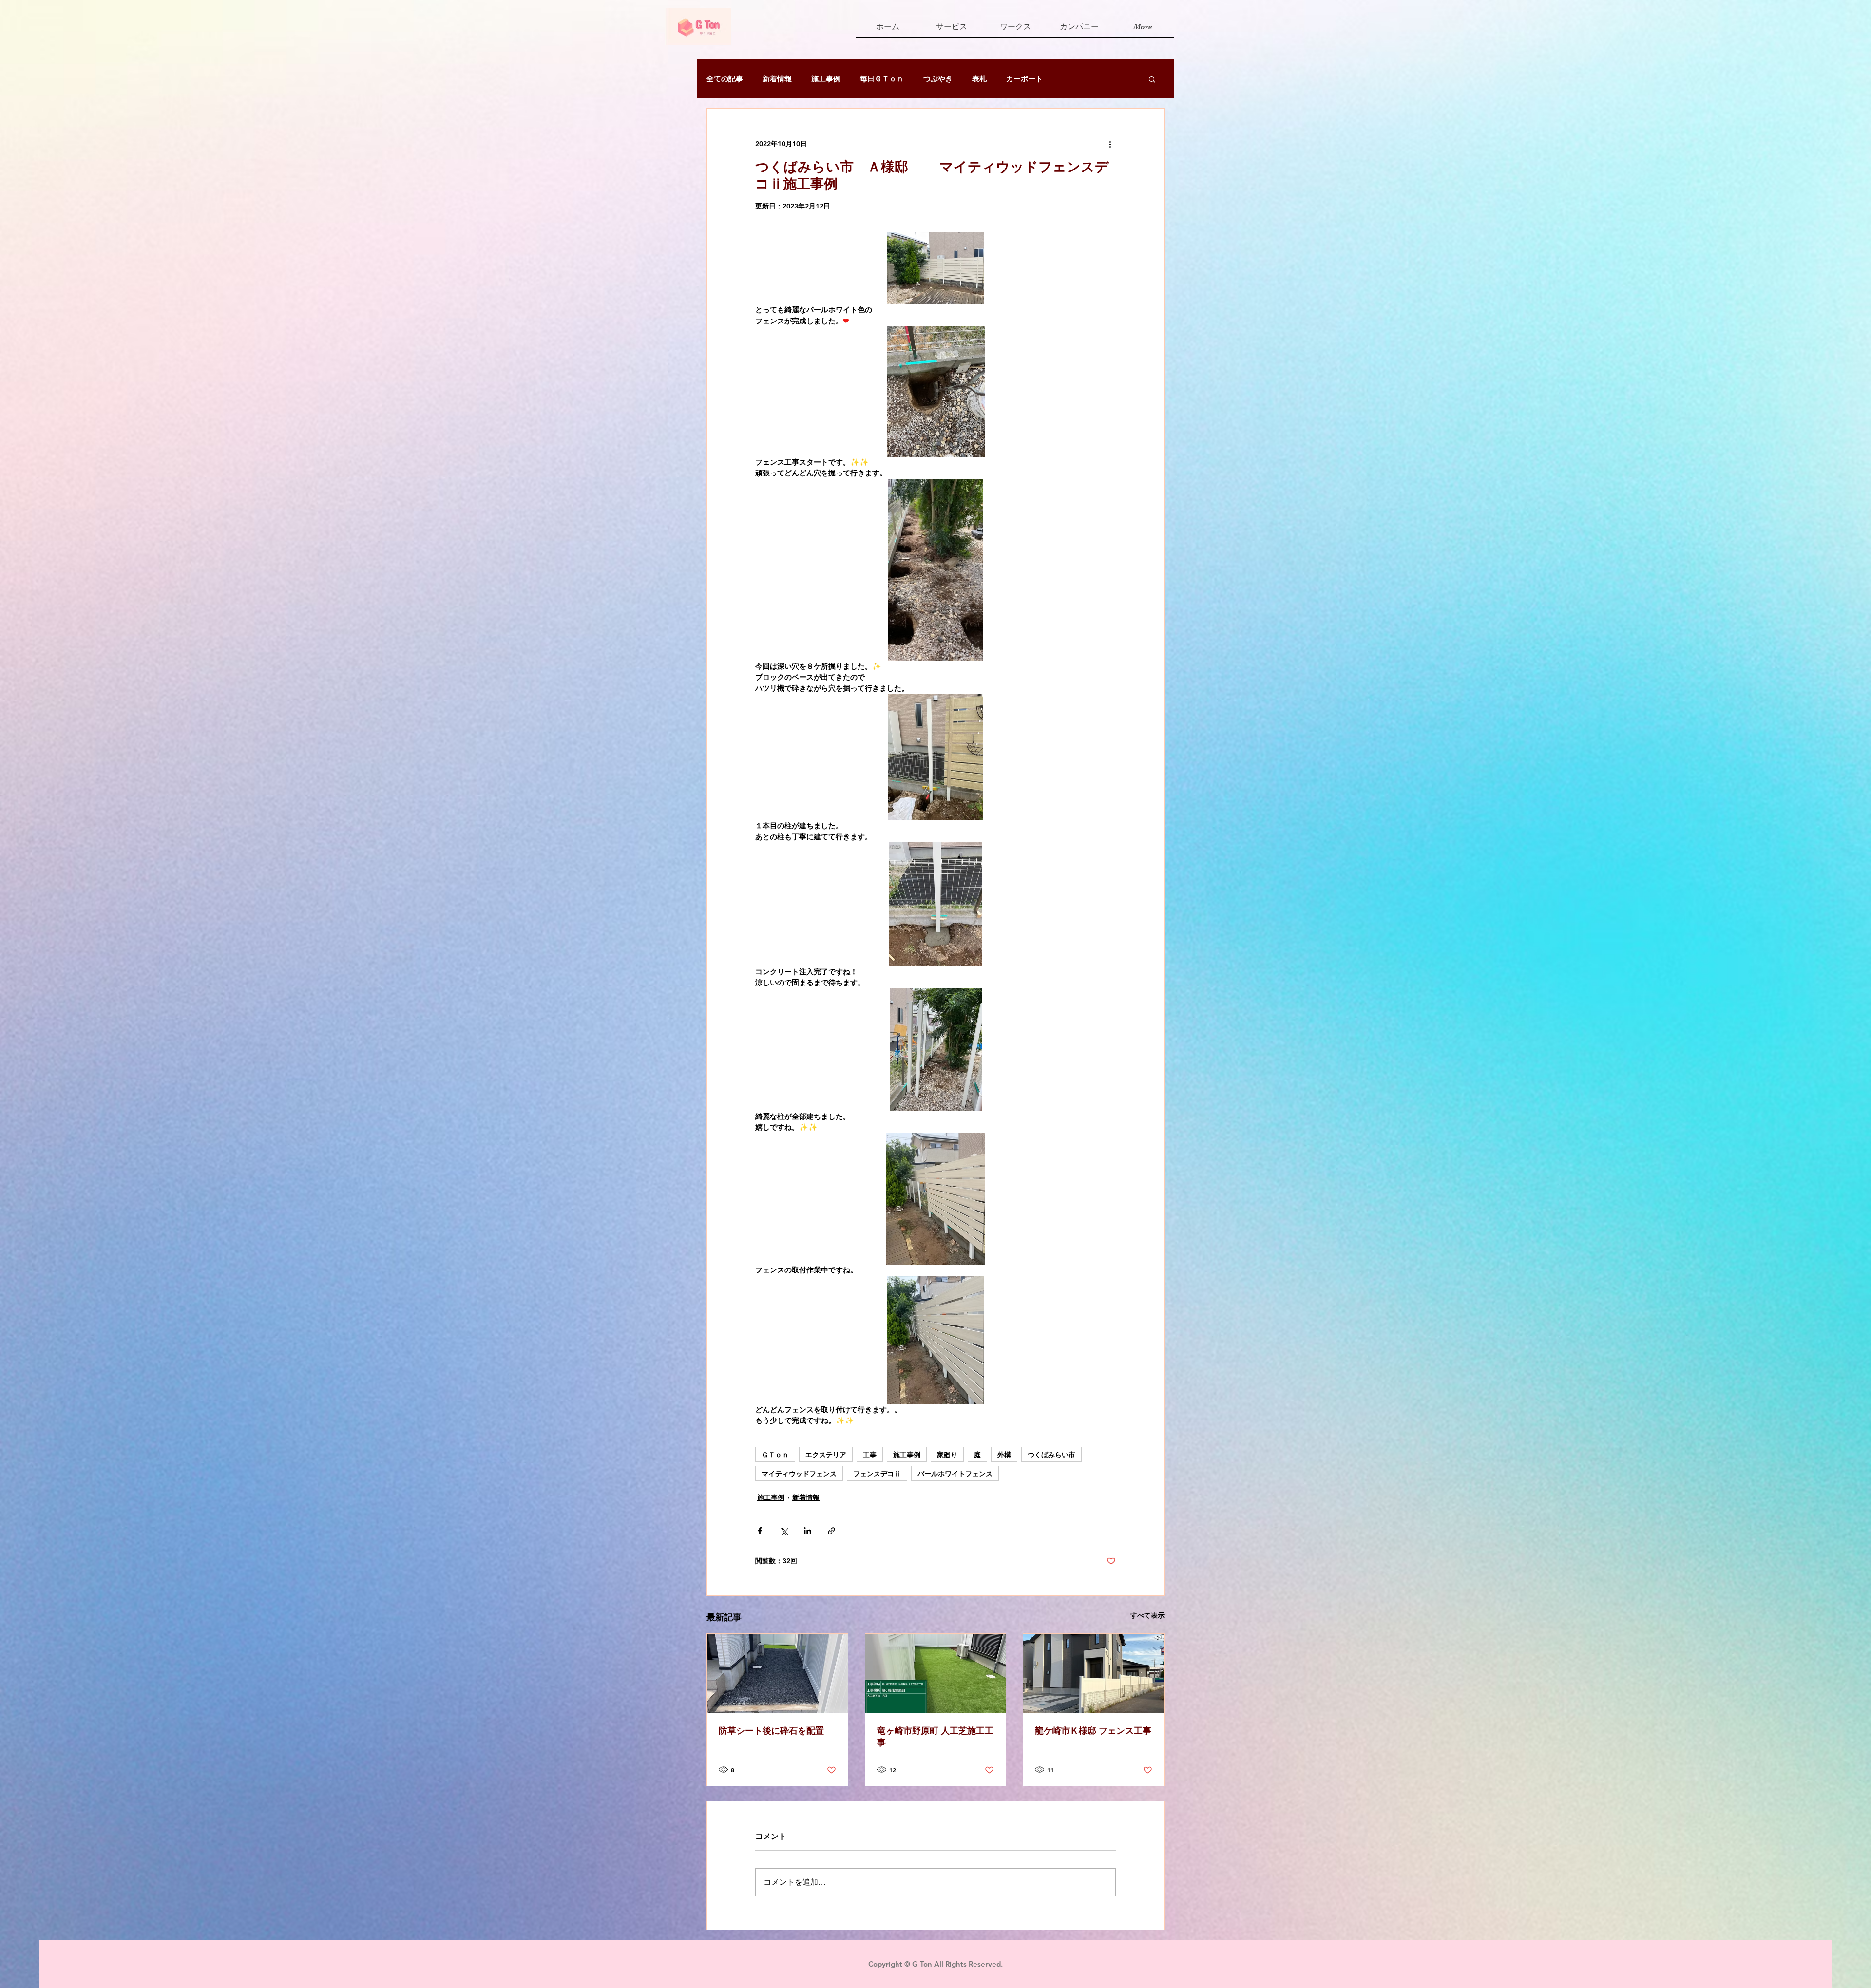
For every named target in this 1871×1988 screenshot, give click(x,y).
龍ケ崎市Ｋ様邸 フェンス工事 (1093, 1731)
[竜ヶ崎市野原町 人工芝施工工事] (936, 1673)
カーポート (1024, 79)
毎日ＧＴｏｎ (882, 79)
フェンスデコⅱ (877, 1473)
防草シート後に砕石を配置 (771, 1731)
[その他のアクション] (1110, 144)
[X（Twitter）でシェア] (784, 1531)
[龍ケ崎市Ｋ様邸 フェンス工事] (1094, 1673)
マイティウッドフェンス (799, 1473)
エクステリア (826, 1454)
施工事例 (826, 79)
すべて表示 (1147, 1615)
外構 (1004, 1454)
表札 (979, 79)
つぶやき (938, 79)
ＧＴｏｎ (775, 1454)
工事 (870, 1454)
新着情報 (777, 79)
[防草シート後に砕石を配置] (777, 1673)
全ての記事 (725, 79)
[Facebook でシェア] (760, 1531)
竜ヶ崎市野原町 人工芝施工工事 (935, 1736)
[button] (1152, 79)
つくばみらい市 (1051, 1454)
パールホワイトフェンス (955, 1473)
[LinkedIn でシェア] (808, 1531)
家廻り (947, 1454)
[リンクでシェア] (831, 1531)
